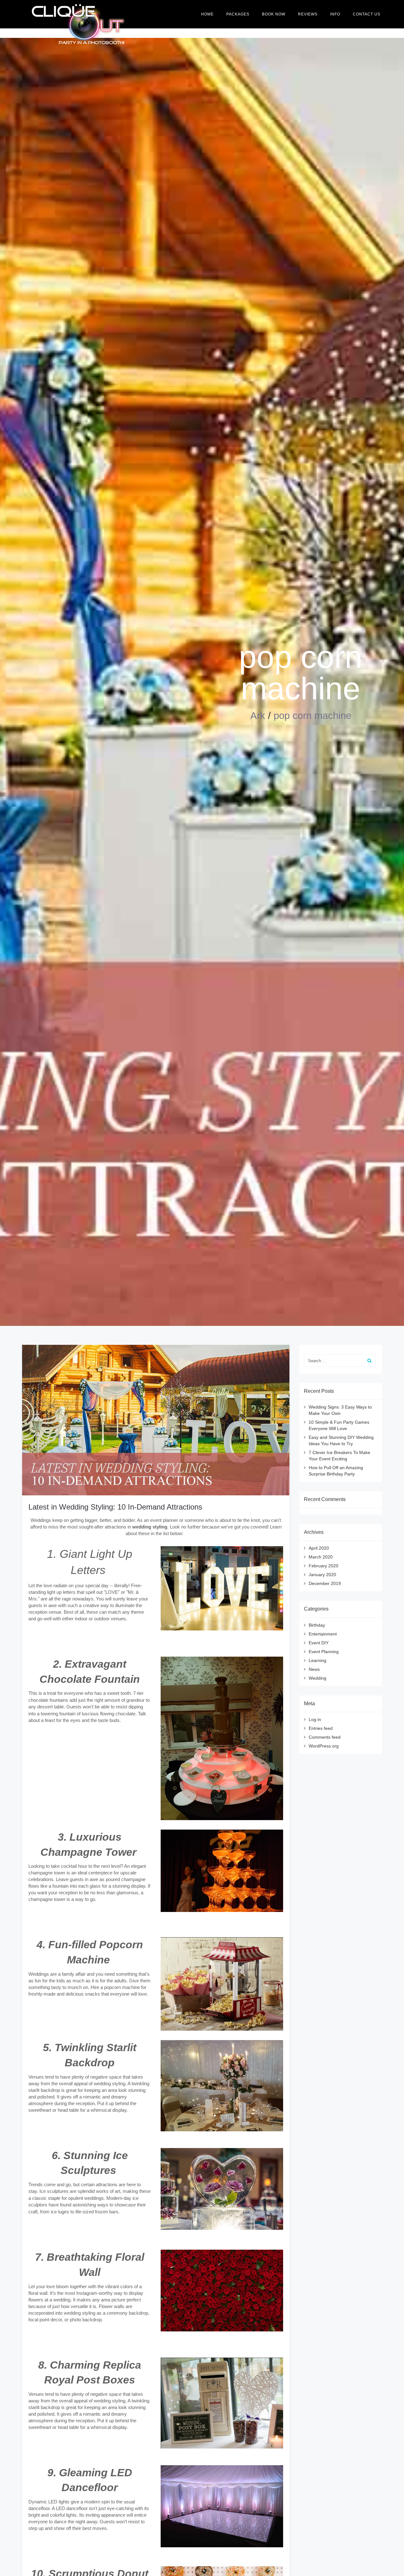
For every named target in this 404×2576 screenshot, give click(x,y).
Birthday (317, 1625)
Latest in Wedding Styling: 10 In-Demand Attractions (115, 1507)
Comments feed (325, 1737)
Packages (238, 14)
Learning (318, 1660)
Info (335, 14)
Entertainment (323, 1634)
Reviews (308, 14)
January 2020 (322, 1575)
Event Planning (324, 1652)
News (314, 1669)
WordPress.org (324, 1746)
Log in (315, 1719)
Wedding (318, 1678)
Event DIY (319, 1643)
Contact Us (367, 14)
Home (207, 14)
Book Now (274, 14)
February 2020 (324, 1566)
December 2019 (325, 1583)
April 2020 (319, 1548)
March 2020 (321, 1557)
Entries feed (321, 1728)
